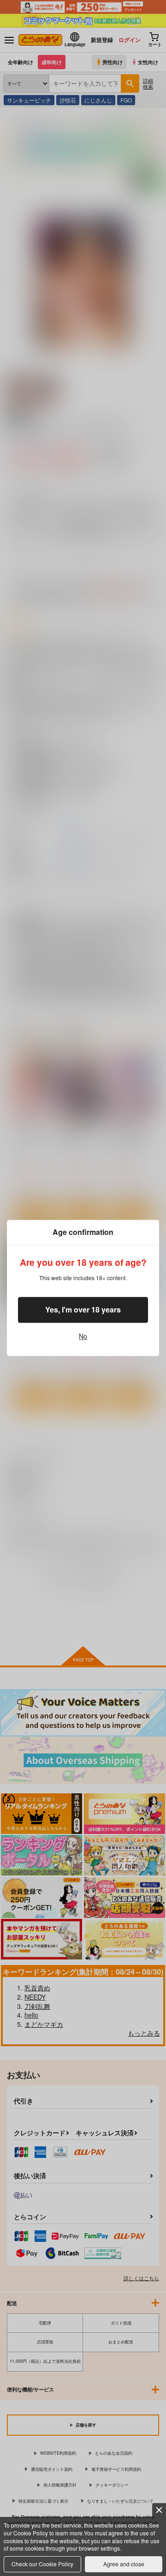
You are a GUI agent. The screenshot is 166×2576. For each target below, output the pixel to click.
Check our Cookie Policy (42, 2564)
